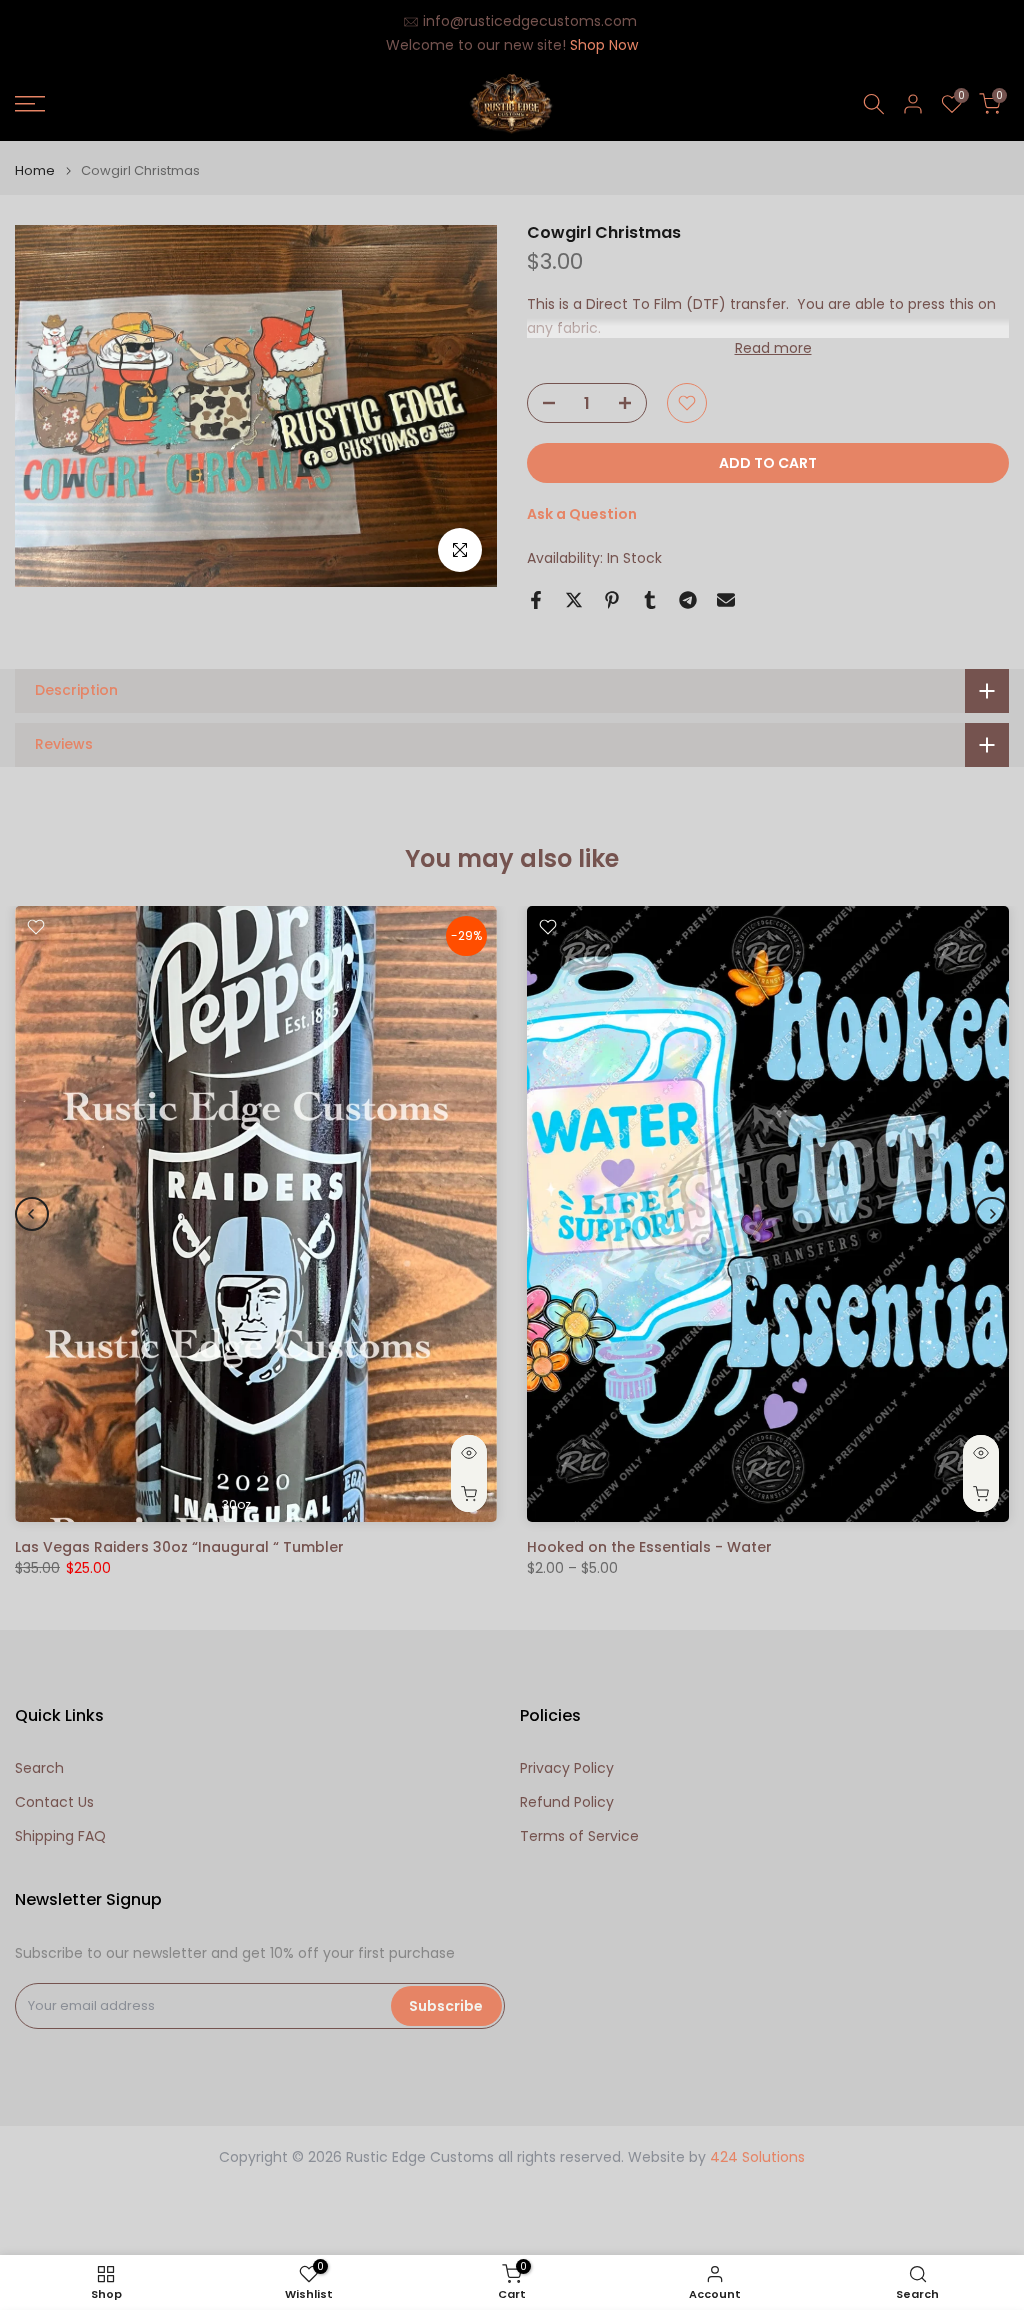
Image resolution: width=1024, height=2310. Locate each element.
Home (35, 170)
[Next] (992, 1214)
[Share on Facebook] (536, 600)
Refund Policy (567, 1802)
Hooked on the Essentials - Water (649, 1547)
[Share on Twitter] (574, 600)
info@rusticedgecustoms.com (530, 21)
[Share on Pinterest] (612, 600)
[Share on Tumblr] (650, 600)
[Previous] (32, 1214)
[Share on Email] (726, 600)
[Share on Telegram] (688, 600)
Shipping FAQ (60, 1836)
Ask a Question (582, 514)
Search (39, 1768)
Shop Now (604, 45)
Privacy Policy (567, 1768)
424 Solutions (757, 2157)
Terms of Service (579, 1836)
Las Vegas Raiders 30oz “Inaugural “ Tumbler (179, 1547)
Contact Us (54, 1802)
